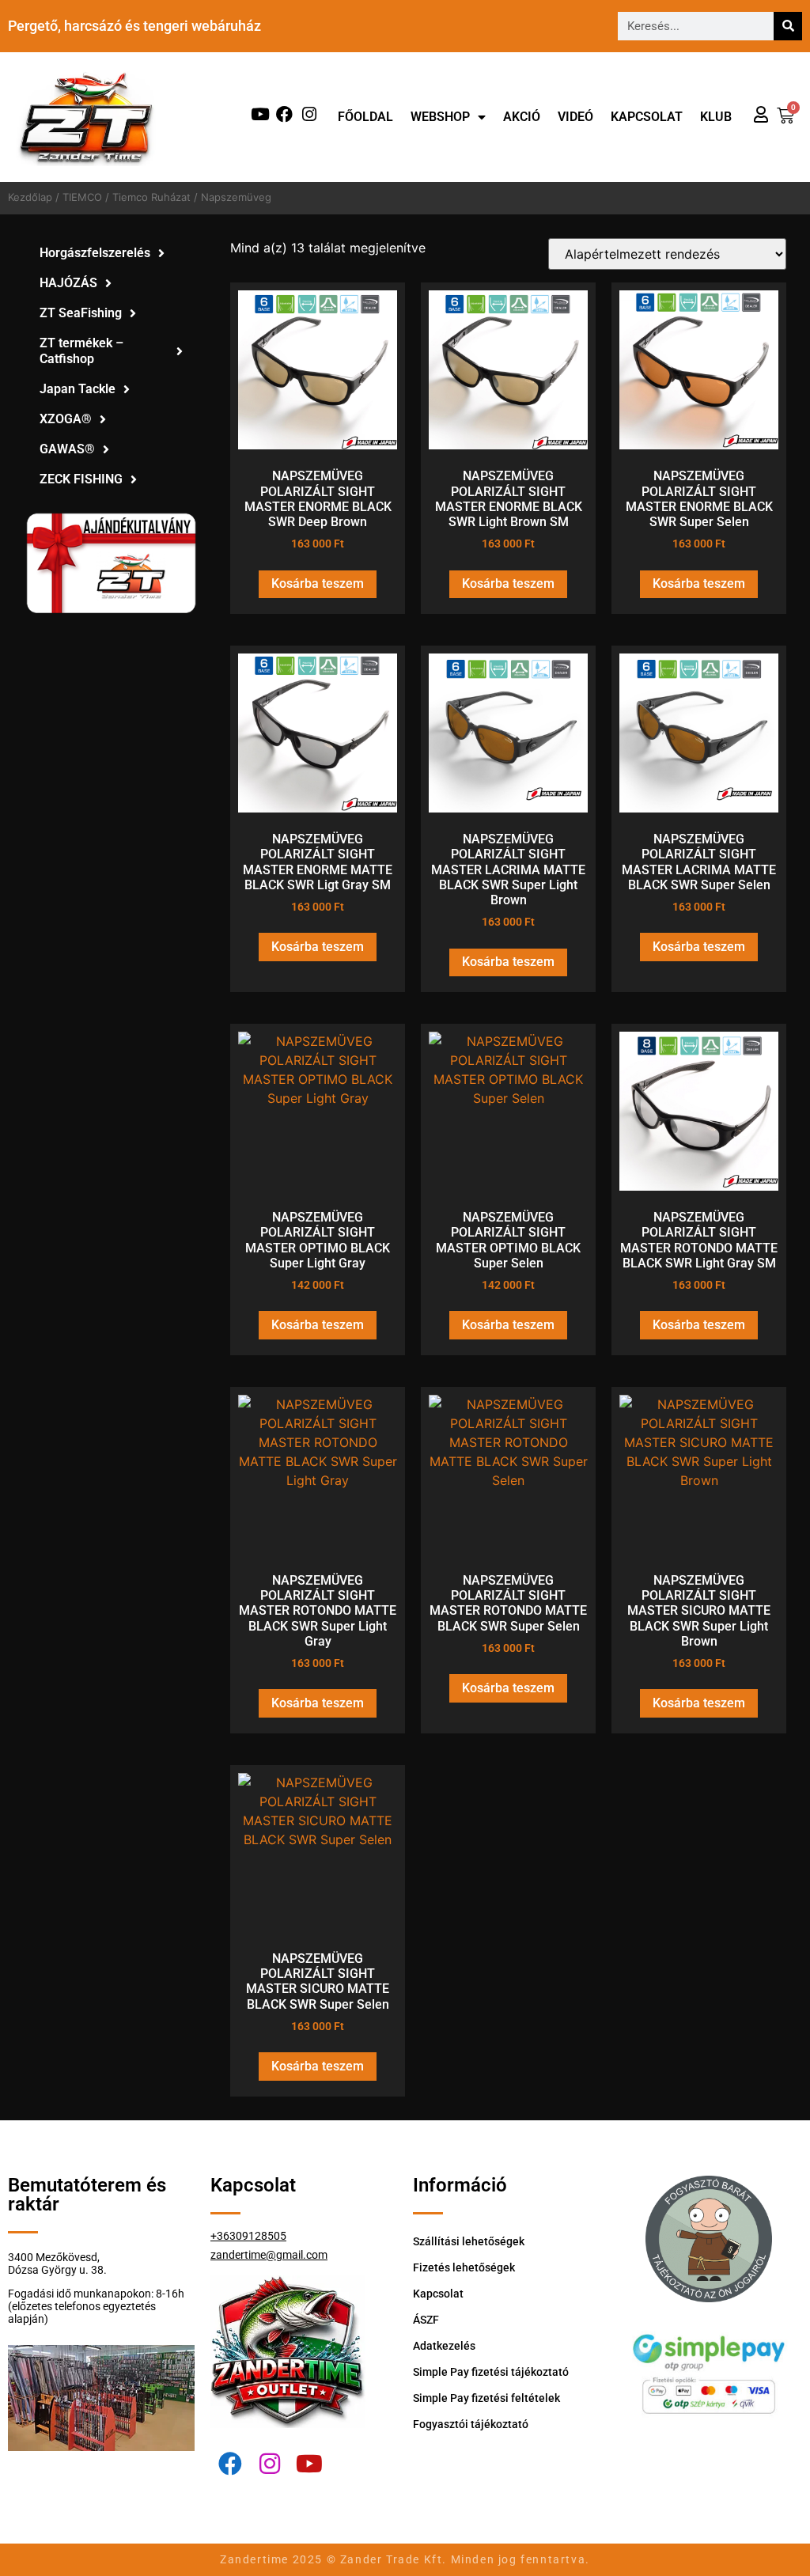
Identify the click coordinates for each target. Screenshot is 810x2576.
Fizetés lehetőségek (464, 2267)
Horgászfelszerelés (95, 253)
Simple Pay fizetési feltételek (486, 2398)
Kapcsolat (647, 117)
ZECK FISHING (81, 479)
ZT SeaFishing (81, 313)
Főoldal (365, 117)
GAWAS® (67, 449)
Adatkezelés (444, 2346)
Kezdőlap (30, 197)
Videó (575, 117)
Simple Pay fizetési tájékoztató (491, 2372)
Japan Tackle (78, 389)
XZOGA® (66, 419)
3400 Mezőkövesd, (54, 2257)
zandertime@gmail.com (269, 2255)
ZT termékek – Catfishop (81, 351)
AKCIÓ (522, 117)
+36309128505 (248, 2236)
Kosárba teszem (318, 583)
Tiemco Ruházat (151, 197)
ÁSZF (426, 2320)
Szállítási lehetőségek (469, 2241)
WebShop (440, 117)
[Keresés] (788, 26)
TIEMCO (82, 197)
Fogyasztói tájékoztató (471, 2424)
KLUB (716, 117)
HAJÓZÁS (68, 283)
